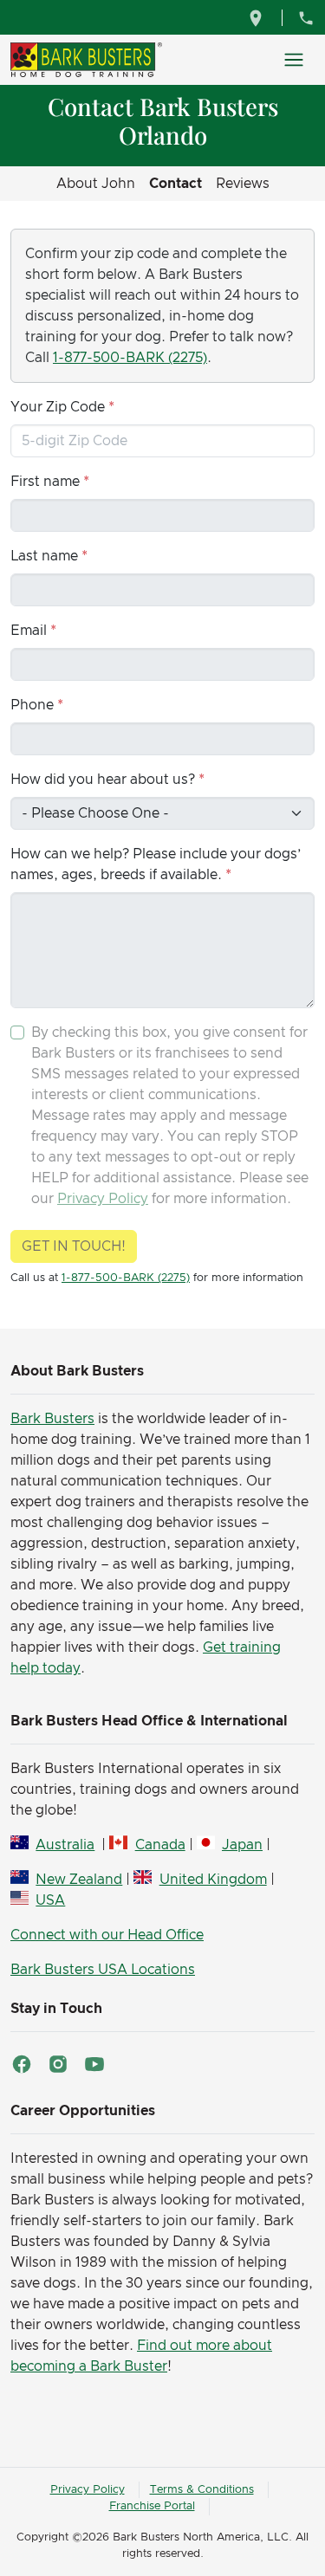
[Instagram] (58, 2064)
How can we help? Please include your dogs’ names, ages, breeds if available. (156, 864)
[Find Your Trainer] (258, 17)
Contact (175, 184)
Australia (65, 1845)
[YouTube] (94, 2064)
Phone (32, 705)
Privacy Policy (103, 1199)
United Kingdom (213, 1880)
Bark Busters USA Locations (103, 1970)
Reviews (243, 184)
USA (50, 1900)
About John (96, 184)
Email (29, 631)
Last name (44, 556)
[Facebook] (22, 2064)
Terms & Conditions (202, 2490)
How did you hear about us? (103, 780)
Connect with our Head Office (107, 1935)
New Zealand (79, 1880)
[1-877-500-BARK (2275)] (306, 17)
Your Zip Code (58, 407)
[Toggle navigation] (294, 60)
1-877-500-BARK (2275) (130, 358)
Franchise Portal (152, 2506)
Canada (160, 1845)
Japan (242, 1845)
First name (45, 482)
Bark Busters (52, 1419)
